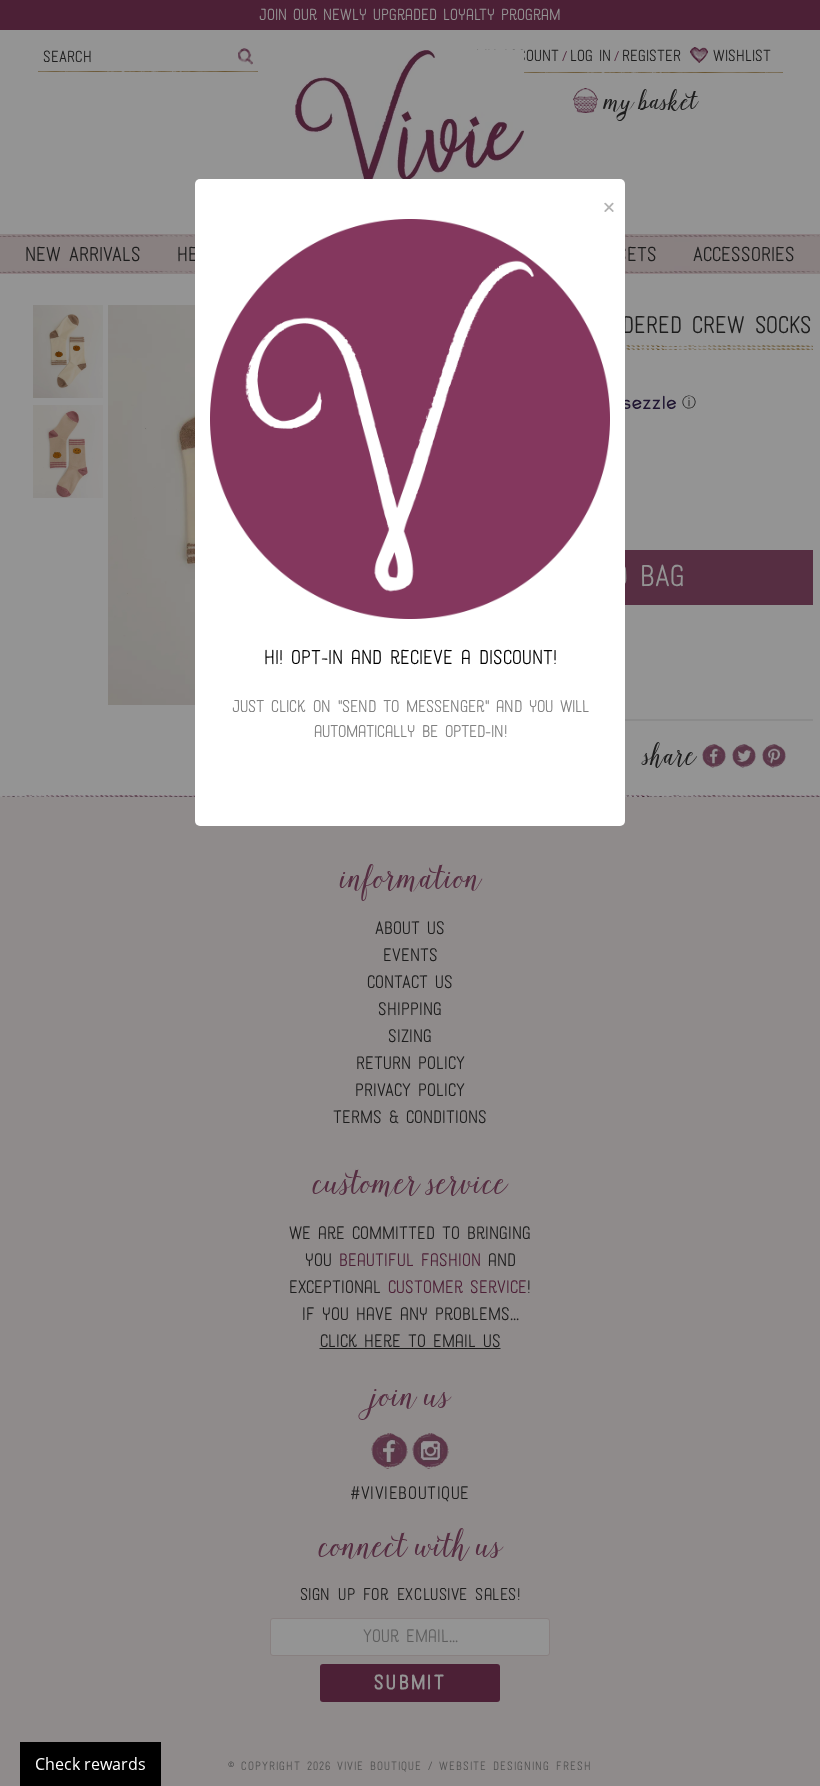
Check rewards (90, 1764)
